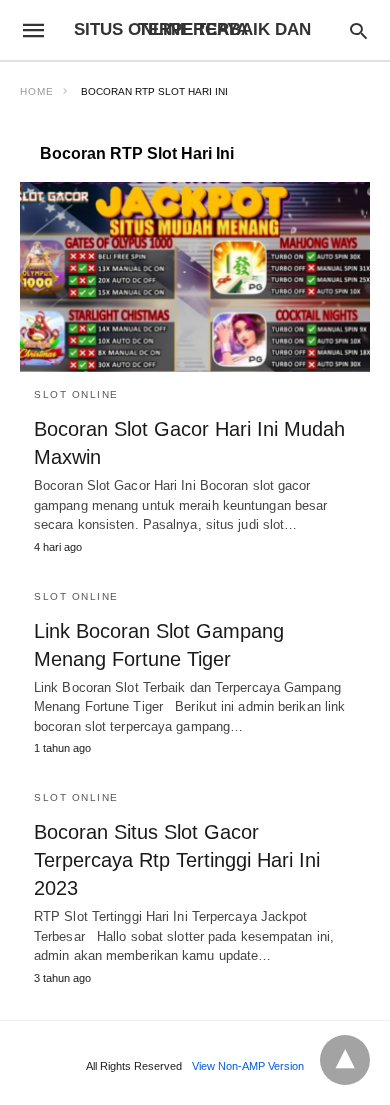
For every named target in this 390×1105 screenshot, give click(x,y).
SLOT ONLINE (76, 394)
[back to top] (345, 1060)
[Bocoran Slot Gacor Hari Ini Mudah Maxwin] (195, 277)
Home (37, 91)
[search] (358, 30)
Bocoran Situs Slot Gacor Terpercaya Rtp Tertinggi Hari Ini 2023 (177, 860)
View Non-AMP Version (248, 1066)
